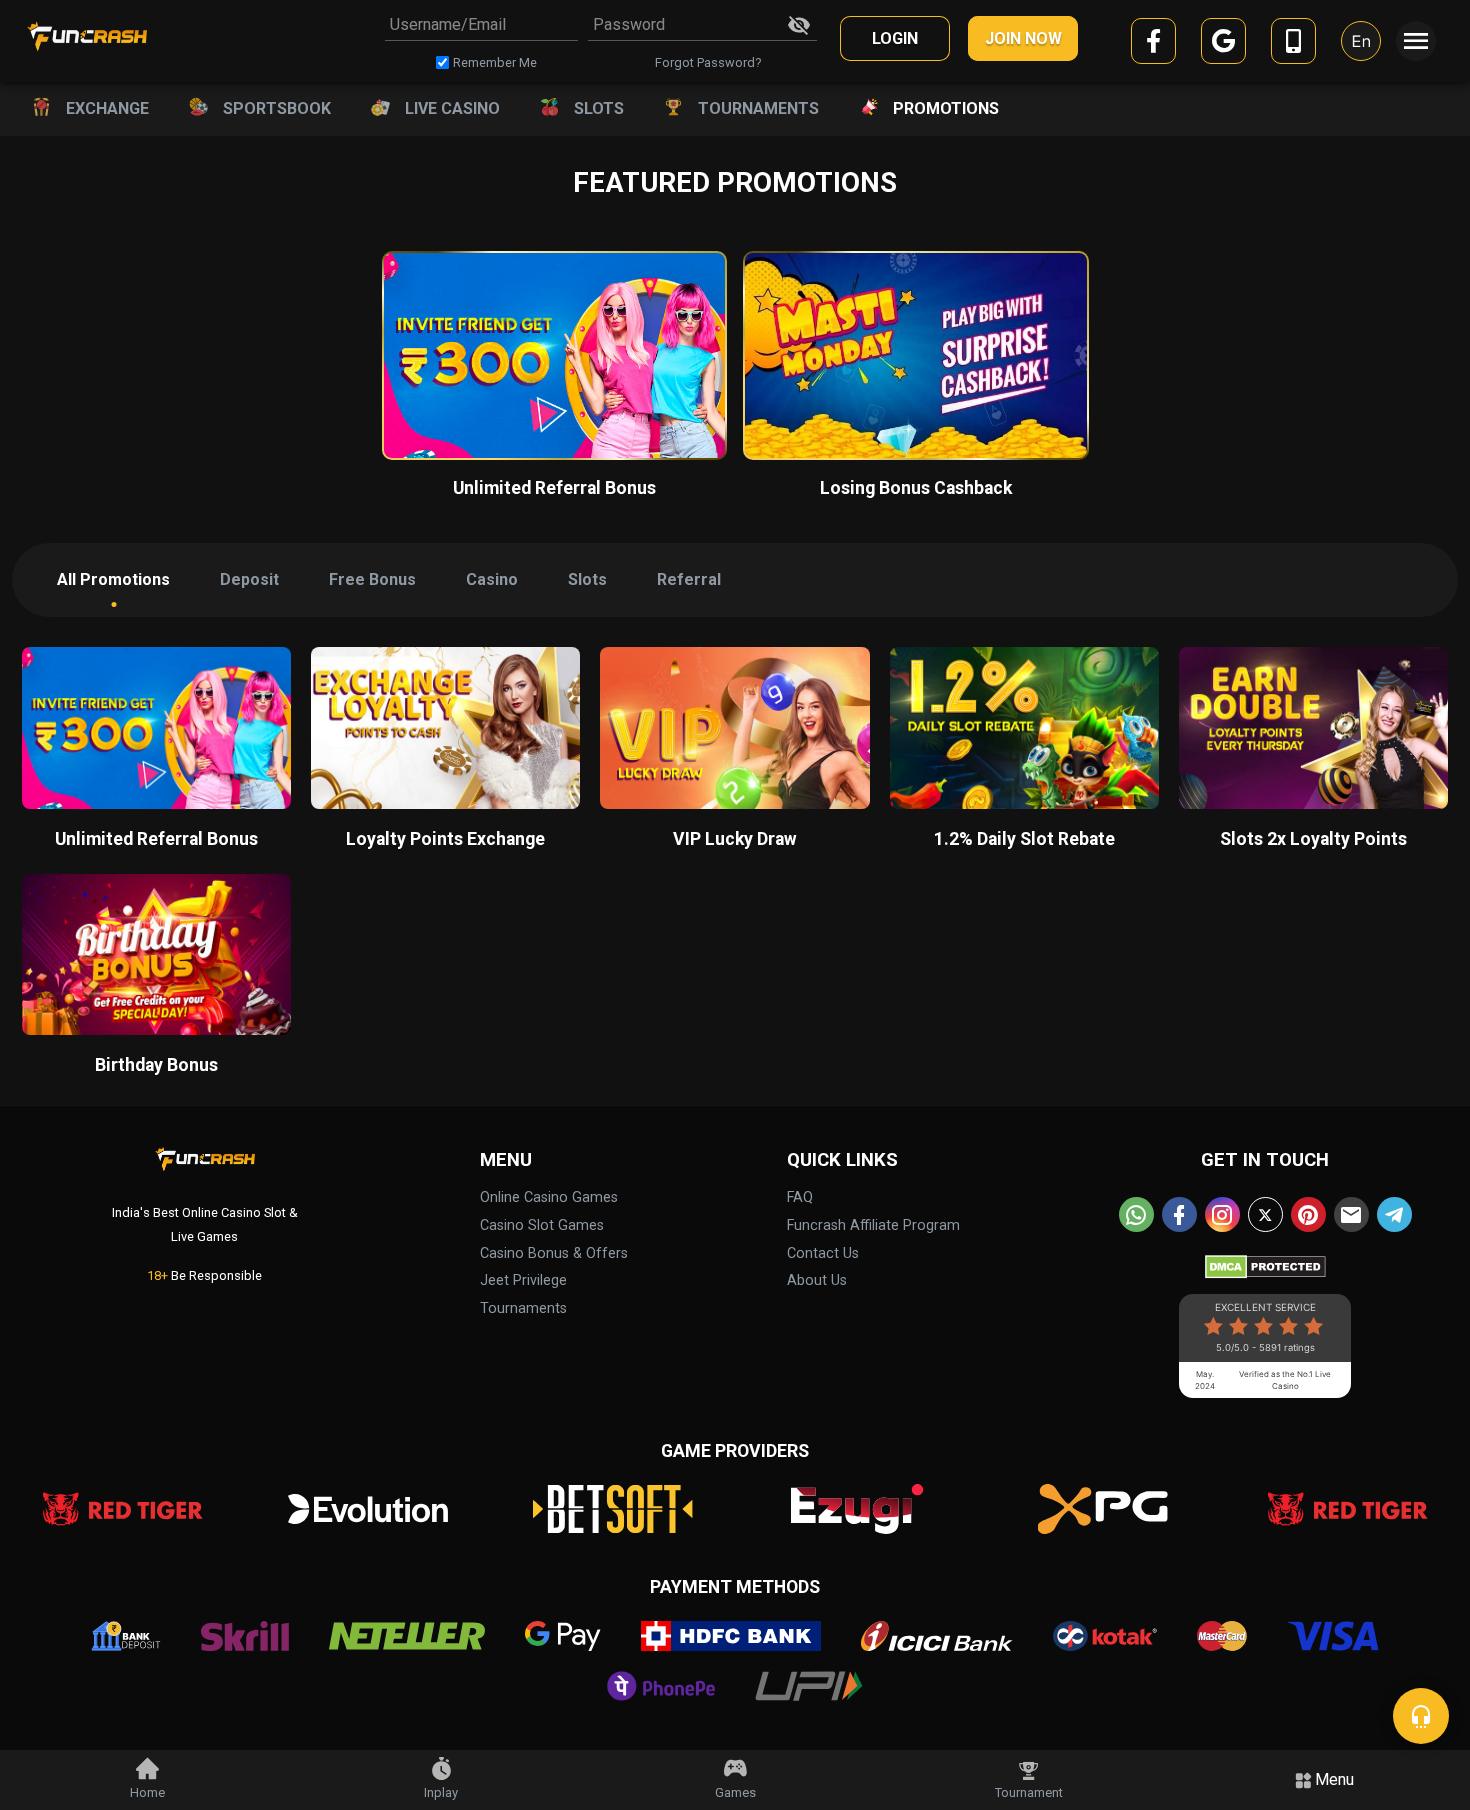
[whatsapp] (1136, 1214)
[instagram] (1222, 1214)
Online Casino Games (549, 1197)
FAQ (800, 1197)
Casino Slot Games (542, 1225)
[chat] (1421, 1716)
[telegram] (1394, 1214)
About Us (817, 1280)
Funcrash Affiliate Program (873, 1225)
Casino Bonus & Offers (554, 1253)
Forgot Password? (708, 62)
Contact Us (823, 1253)
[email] (1351, 1214)
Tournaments (523, 1308)
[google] (1223, 44)
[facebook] (1153, 44)
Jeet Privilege (523, 1280)
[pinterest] (1308, 1214)
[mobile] (1293, 44)
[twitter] (1265, 1214)
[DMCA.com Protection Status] (1265, 1262)
